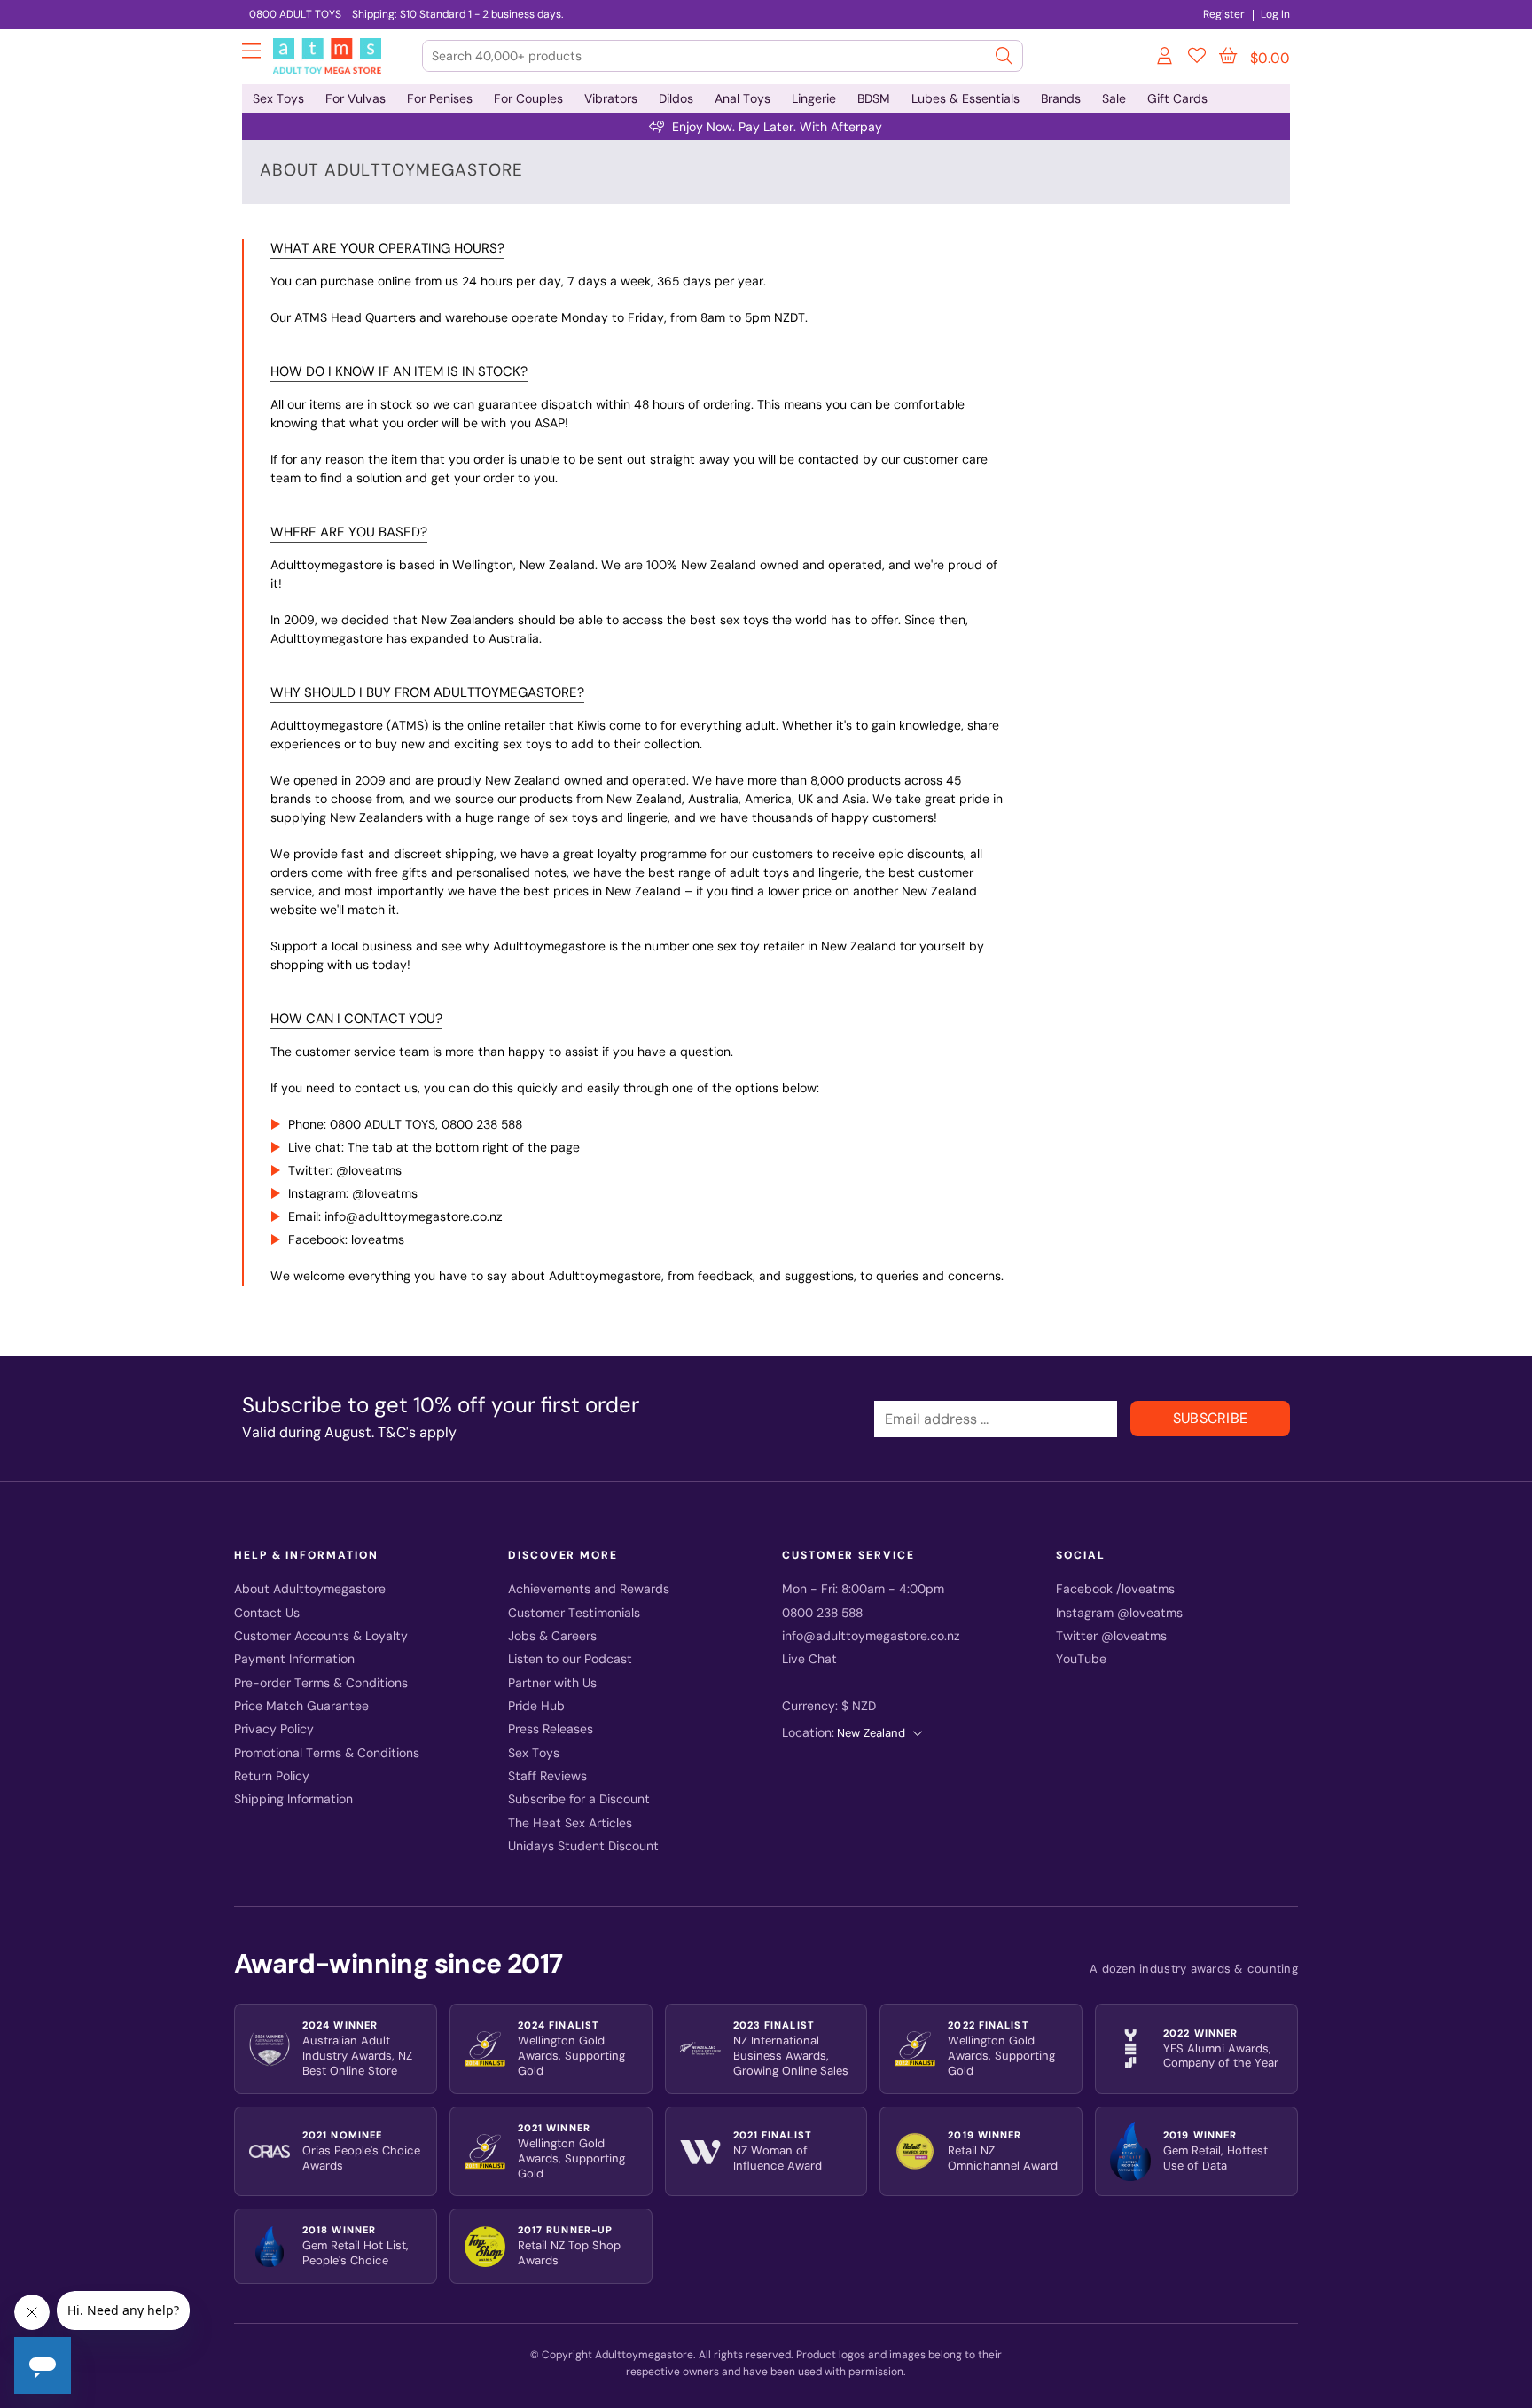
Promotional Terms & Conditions (327, 1753)
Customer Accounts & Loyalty (321, 1636)
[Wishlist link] (1197, 59)
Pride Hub (536, 1706)
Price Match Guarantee (301, 1706)
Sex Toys (278, 98)
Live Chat (809, 1659)
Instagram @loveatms (1119, 1613)
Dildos (676, 98)
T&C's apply (417, 1432)
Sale (1114, 98)
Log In (1275, 14)
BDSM (874, 98)
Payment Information (294, 1659)
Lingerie (814, 98)
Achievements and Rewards (589, 1589)
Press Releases (551, 1729)
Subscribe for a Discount (579, 1799)
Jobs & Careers (552, 1636)
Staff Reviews (547, 1776)
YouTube (1081, 1659)
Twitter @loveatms (1111, 1636)
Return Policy (272, 1776)
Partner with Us (552, 1683)
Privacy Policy (274, 1729)
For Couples (528, 98)
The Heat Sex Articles (570, 1823)
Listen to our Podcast (570, 1659)
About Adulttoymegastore (310, 1589)
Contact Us (267, 1613)
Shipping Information (293, 1799)
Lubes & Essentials (965, 98)
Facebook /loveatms (1115, 1589)
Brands (1061, 98)
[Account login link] (1166, 59)
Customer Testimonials (574, 1613)
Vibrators (611, 98)
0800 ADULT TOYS (295, 14)
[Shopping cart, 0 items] (1228, 56)
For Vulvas (356, 98)
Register (1224, 14)
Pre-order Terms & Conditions (321, 1683)
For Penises (440, 98)
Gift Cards (1177, 98)
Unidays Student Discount (583, 1846)
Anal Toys (743, 98)
